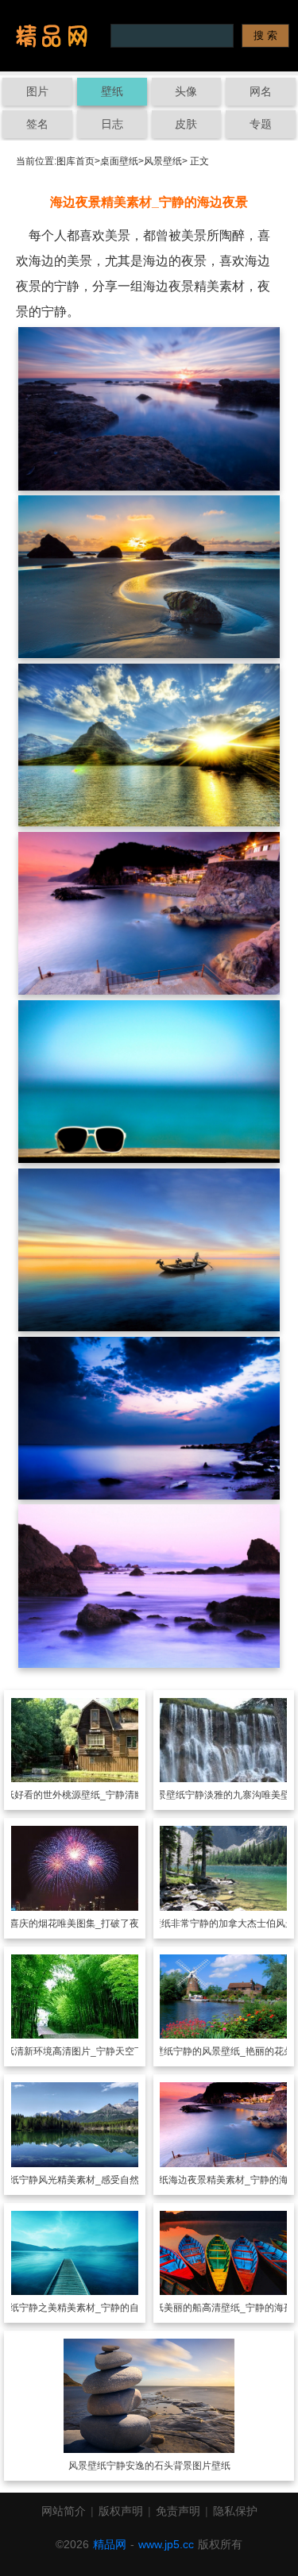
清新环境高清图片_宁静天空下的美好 (93, 2051)
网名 (261, 91)
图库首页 (75, 161)
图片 (37, 91)
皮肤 (186, 124)
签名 (37, 124)
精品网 (110, 2544)
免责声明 (178, 2511)
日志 (112, 124)
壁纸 (112, 91)
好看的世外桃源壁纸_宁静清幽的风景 (93, 1795)
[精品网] (52, 36)
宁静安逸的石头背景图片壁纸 (168, 2466)
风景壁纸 (163, 161)
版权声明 (121, 2511)
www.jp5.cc (166, 2544)
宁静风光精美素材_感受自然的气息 (93, 2180)
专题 (261, 124)
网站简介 (64, 2511)
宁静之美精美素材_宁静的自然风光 (93, 2308)
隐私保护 (235, 2511)
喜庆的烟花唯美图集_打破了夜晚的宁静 (93, 1923)
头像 (186, 91)
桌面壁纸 (119, 161)
